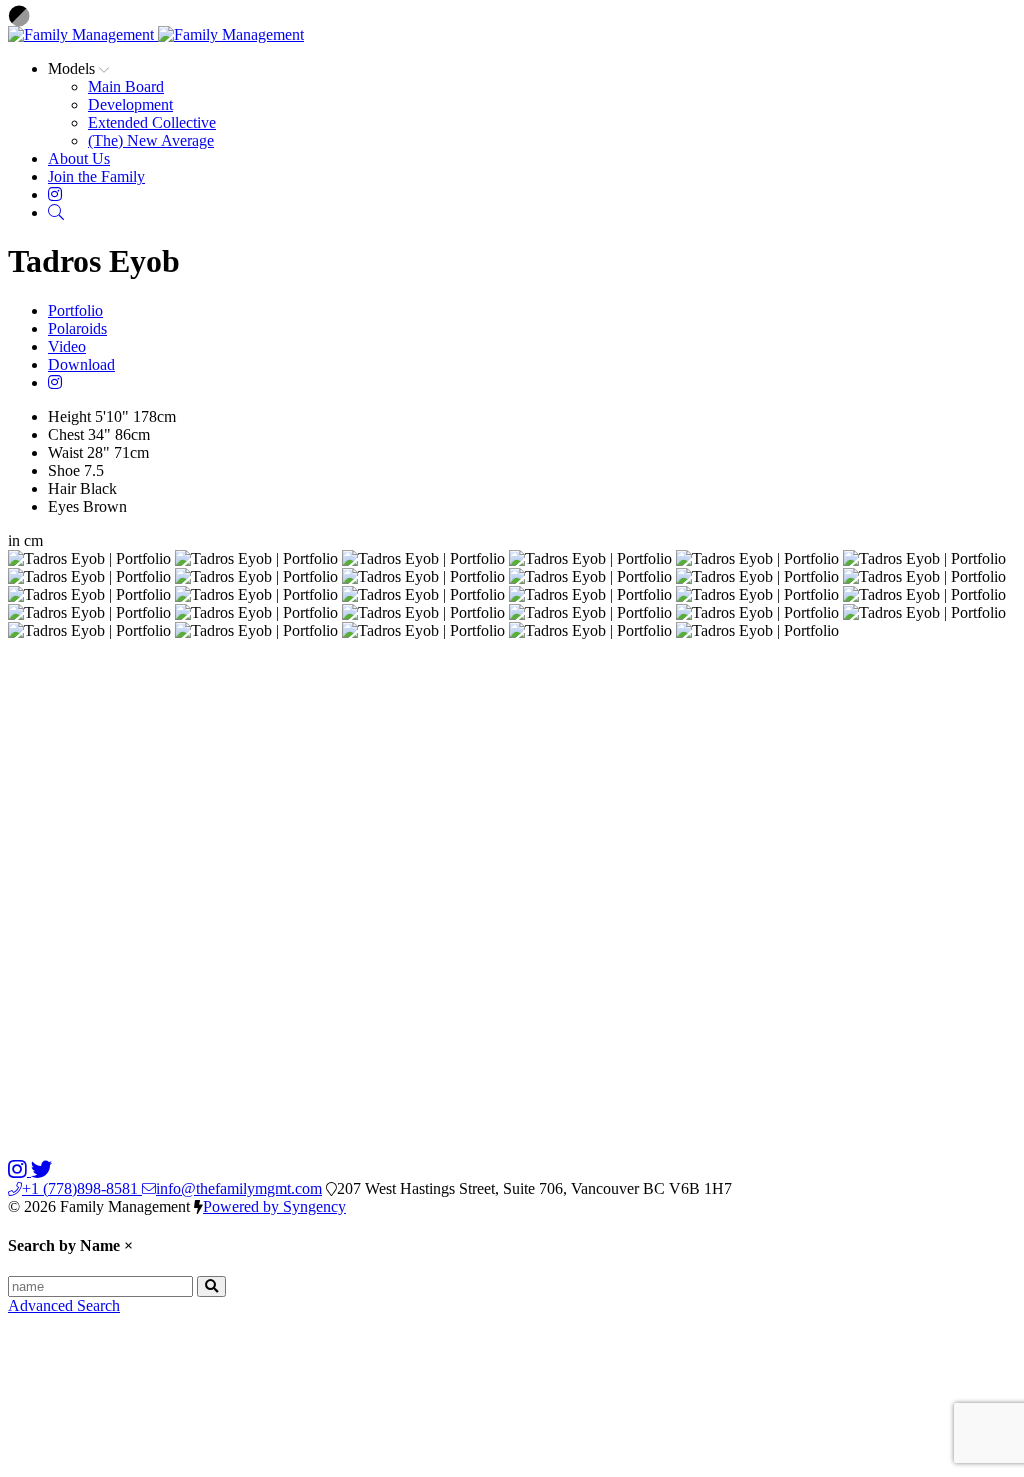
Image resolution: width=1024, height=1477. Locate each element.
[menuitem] (126, 86)
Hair (62, 488)
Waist (65, 452)
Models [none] (73, 68)
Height (69, 416)
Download (81, 364)
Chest (66, 434)
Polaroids (77, 328)
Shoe (64, 470)
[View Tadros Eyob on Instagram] (55, 382)
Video (67, 346)
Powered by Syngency (274, 1206)
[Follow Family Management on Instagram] (19, 1170)
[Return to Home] (156, 34)
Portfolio (75, 310)
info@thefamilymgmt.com (239, 1188)
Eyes (63, 506)
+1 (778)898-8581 (82, 1188)
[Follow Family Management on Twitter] (41, 1170)
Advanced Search (64, 1305)
